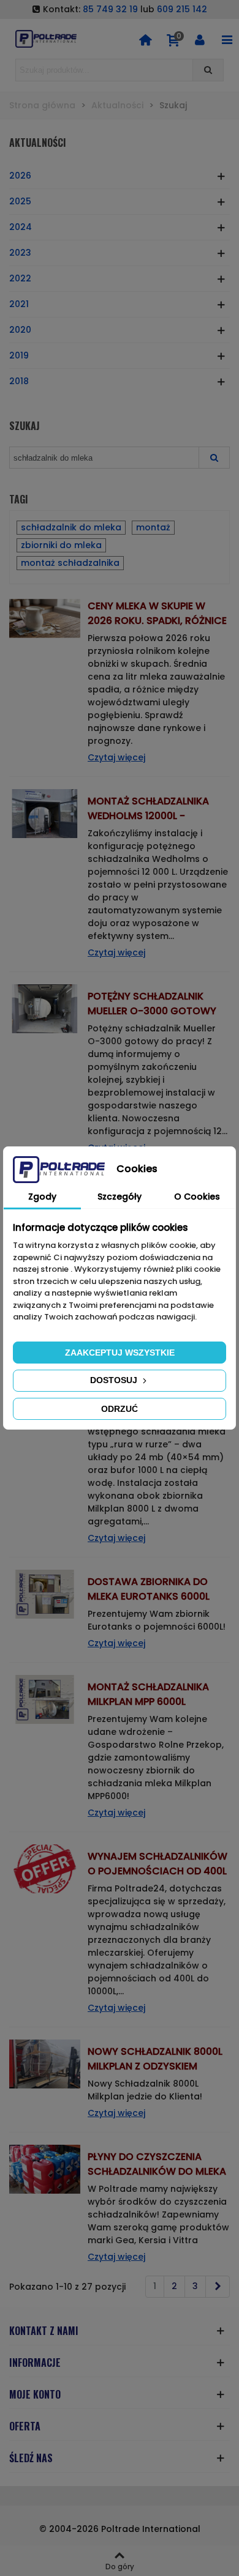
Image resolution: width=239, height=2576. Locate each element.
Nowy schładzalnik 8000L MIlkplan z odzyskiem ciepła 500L (155, 2066)
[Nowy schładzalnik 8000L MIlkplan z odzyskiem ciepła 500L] (45, 2063)
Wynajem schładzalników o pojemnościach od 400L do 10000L (157, 1871)
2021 (19, 304)
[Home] (145, 39)
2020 (20, 330)
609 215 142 (182, 9)
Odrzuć (120, 1409)
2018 (19, 381)
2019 (19, 355)
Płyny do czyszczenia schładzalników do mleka (157, 2164)
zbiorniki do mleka (61, 545)
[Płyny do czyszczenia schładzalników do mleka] (45, 2169)
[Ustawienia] (200, 39)
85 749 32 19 (110, 9)
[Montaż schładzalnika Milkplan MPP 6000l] (45, 1699)
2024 (21, 227)
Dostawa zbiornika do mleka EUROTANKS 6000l (149, 1589)
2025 (20, 201)
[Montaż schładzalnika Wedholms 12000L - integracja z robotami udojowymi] (45, 813)
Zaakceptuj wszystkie (120, 1353)
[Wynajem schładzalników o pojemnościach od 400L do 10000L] (45, 1868)
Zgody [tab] (42, 1197)
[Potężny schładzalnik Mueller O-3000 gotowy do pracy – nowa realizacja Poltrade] (45, 1008)
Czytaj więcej (116, 757)
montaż (153, 527)
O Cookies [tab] (197, 1197)
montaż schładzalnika (70, 563)
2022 (20, 278)
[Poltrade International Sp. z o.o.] (46, 39)
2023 (20, 253)
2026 (20, 176)
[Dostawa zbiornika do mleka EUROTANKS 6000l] (45, 1594)
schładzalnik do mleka (71, 527)
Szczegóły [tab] (120, 1197)
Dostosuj (115, 1380)
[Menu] (227, 39)
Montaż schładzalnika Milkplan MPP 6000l (148, 1694)
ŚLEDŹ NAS (31, 2458)
